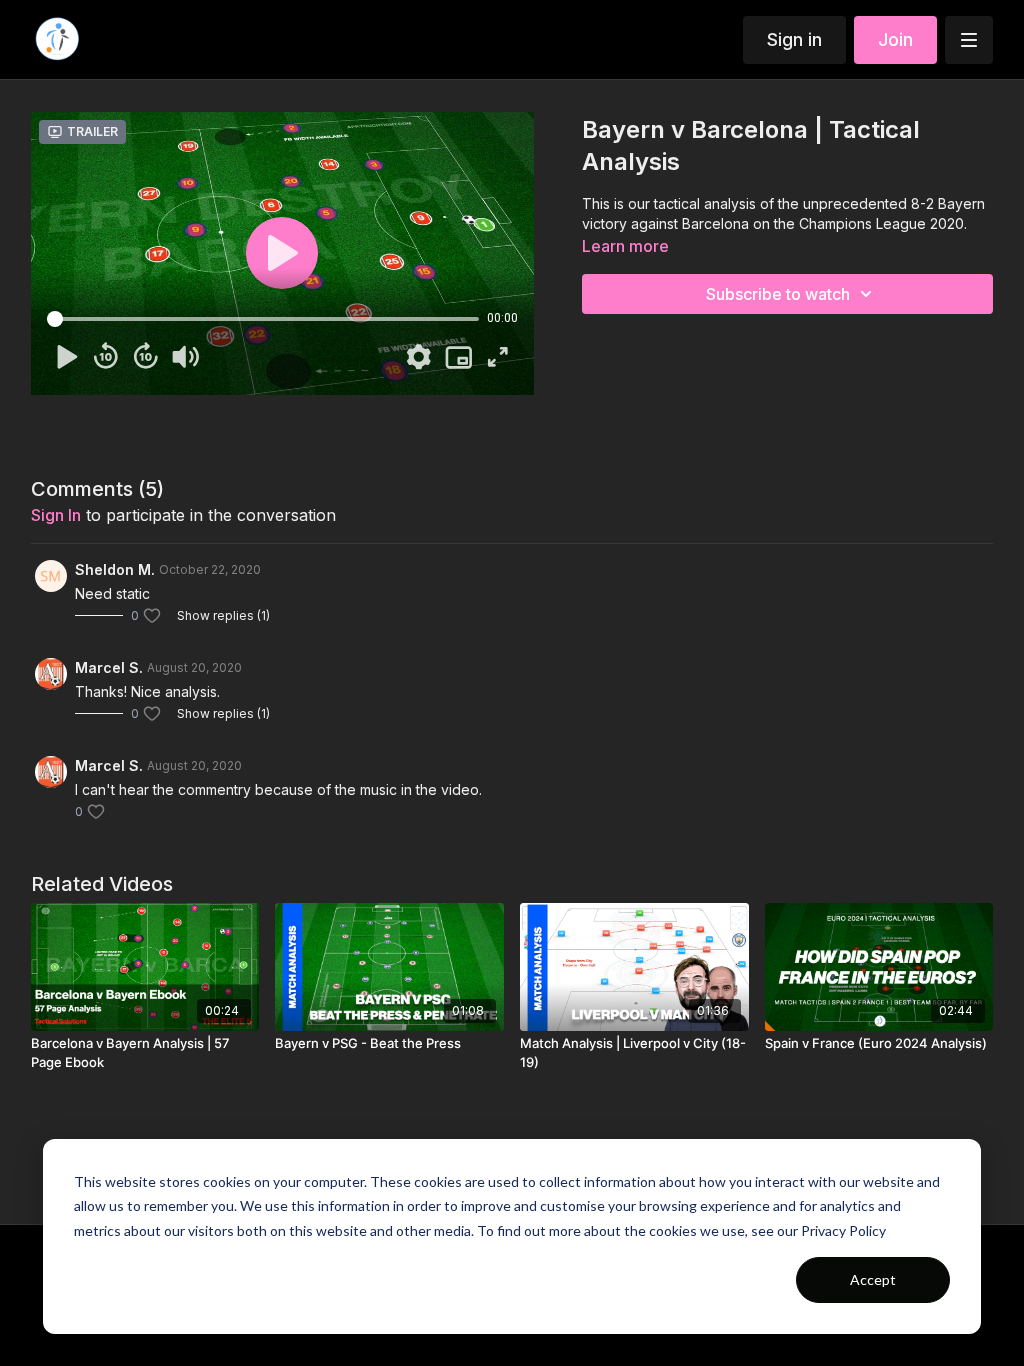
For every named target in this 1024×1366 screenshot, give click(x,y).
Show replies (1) (223, 615)
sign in (56, 515)
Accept (873, 1279)
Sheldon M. (115, 569)
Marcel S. (109, 667)
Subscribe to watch (778, 294)
